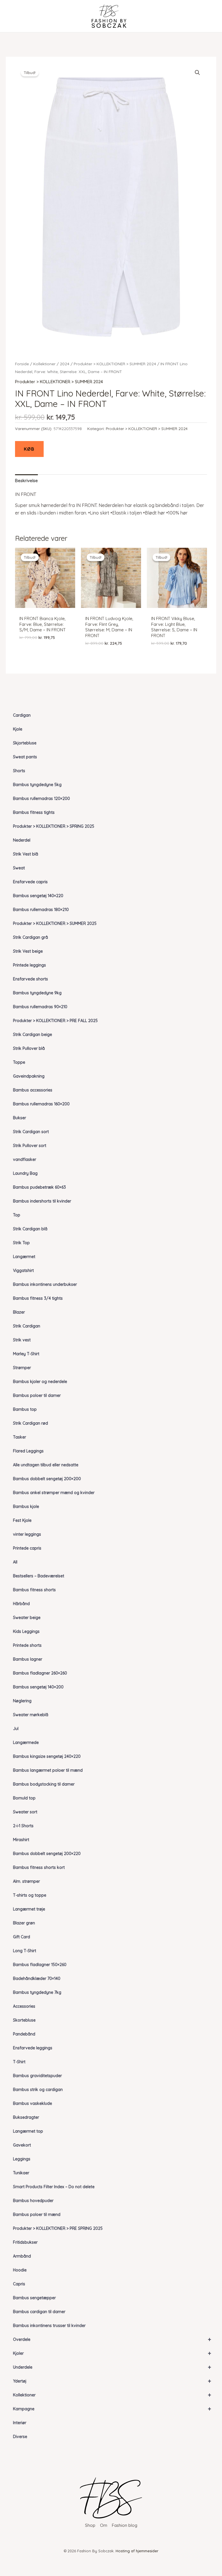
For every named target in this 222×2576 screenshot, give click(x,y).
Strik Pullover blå (29, 1048)
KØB (29, 449)
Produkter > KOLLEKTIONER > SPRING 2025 (54, 826)
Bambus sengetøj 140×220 (38, 896)
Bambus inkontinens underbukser (45, 1284)
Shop (90, 2525)
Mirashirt (21, 1840)
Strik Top (21, 1243)
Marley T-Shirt (26, 1354)
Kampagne (112, 2409)
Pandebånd (24, 2034)
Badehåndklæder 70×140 (37, 1978)
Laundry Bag (25, 1173)
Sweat (19, 868)
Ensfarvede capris (30, 882)
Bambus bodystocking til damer (44, 1784)
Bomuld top (24, 1798)
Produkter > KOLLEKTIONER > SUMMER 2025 (55, 923)
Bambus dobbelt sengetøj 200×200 (47, 1479)
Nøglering (22, 1701)
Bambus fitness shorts (34, 1590)
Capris (19, 2284)
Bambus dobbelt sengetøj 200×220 (47, 1854)
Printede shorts (27, 1645)
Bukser (20, 1118)
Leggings (22, 2159)
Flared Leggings (28, 1451)
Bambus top (25, 1409)
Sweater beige (27, 1618)
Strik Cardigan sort (31, 1132)
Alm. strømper (26, 1881)
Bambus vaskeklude (33, 2103)
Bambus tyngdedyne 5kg (37, 785)
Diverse (20, 2437)
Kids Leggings (26, 1631)
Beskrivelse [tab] (26, 481)
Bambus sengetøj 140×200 (38, 1687)
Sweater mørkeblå (31, 1715)
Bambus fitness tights (34, 812)
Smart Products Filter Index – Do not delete (54, 2187)
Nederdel (22, 840)
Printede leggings (29, 965)
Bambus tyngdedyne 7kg (37, 1992)
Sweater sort (25, 1812)
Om (104, 2525)
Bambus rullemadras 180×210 (41, 910)
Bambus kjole (26, 1506)
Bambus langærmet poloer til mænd (48, 1770)
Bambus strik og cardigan (38, 2090)
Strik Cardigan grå (30, 937)
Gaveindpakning (29, 1076)
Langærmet (24, 1257)
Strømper (22, 1368)
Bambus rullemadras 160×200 (41, 1104)
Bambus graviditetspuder (37, 2076)
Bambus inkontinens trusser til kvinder (49, 2326)
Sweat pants (25, 757)
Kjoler (112, 2353)
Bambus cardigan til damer (39, 2312)
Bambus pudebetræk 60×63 (39, 1187)
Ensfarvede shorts (30, 979)
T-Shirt (19, 2062)
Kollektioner (112, 2395)
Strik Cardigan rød (30, 1423)
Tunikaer (21, 2173)
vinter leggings (27, 1534)
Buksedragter (26, 2117)
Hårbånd (21, 1604)
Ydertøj (112, 2381)
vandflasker (25, 1159)
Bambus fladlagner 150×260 (40, 1965)
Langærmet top (28, 2131)
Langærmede (26, 1742)
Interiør (20, 2423)
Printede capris (27, 1548)
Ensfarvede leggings (33, 2048)
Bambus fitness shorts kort (39, 1867)
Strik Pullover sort (30, 1146)
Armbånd (22, 2256)
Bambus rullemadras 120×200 (41, 799)
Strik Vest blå (26, 854)
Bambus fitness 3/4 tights (38, 1298)
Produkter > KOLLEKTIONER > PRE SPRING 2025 (58, 2228)
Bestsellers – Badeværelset (39, 1576)
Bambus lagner (28, 1659)
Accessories (24, 2006)
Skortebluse (24, 2020)
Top (17, 1215)
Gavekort (22, 2145)
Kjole (18, 729)
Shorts (19, 771)
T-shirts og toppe (30, 1895)
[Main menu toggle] (15, 16)
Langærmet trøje (29, 1909)
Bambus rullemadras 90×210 (40, 1007)
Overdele (112, 2339)
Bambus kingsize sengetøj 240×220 (47, 1756)
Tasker (20, 1437)
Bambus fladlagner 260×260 (40, 1673)
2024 (65, 364)
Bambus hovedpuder (33, 2201)
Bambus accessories (33, 1090)
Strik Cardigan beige (33, 1035)
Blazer (19, 1312)
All (15, 1562)
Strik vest (22, 1340)
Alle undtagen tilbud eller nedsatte (46, 1465)
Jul (16, 1729)
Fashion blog (125, 2525)
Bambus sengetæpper (34, 2298)
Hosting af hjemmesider (137, 2551)
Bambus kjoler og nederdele (40, 1382)
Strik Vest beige (28, 951)
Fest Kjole (22, 1520)
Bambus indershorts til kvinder (42, 1201)
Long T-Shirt (25, 1951)
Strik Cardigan (27, 1326)
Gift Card (22, 1937)
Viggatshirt (23, 1271)
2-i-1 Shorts (23, 1826)
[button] (197, 73)
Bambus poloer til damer (37, 1395)
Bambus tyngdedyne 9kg (37, 993)
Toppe (19, 1062)
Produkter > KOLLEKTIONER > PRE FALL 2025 (55, 1021)
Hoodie (20, 2270)
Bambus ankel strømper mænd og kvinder (54, 1493)
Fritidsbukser (25, 2242)
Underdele (112, 2367)
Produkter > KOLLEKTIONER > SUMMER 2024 (115, 364)
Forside (22, 364)
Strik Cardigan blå (30, 1229)
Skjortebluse (25, 743)
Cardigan (22, 715)
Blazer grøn (24, 1923)
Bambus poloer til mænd (37, 2214)
